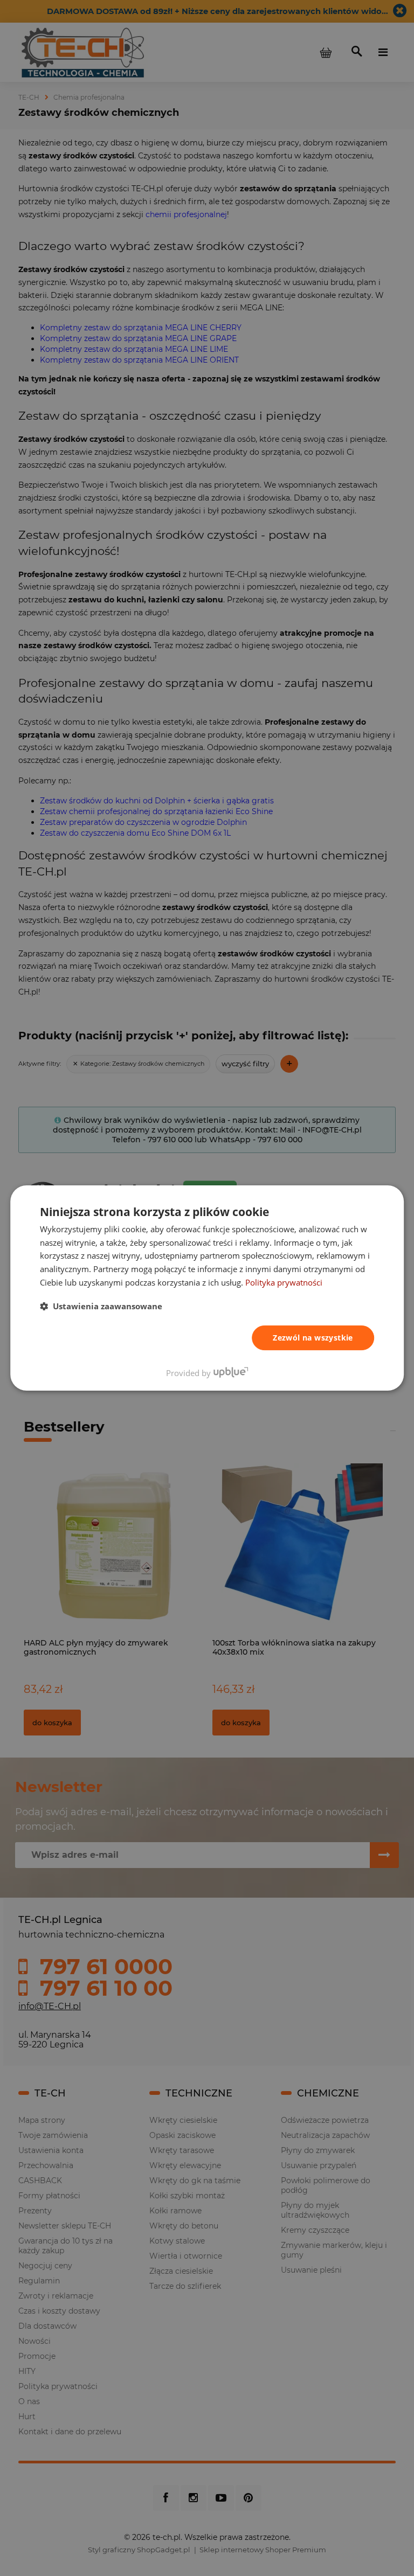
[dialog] (207, 1288)
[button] (101, 1306)
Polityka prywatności (284, 1282)
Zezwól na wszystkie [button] (313, 1338)
